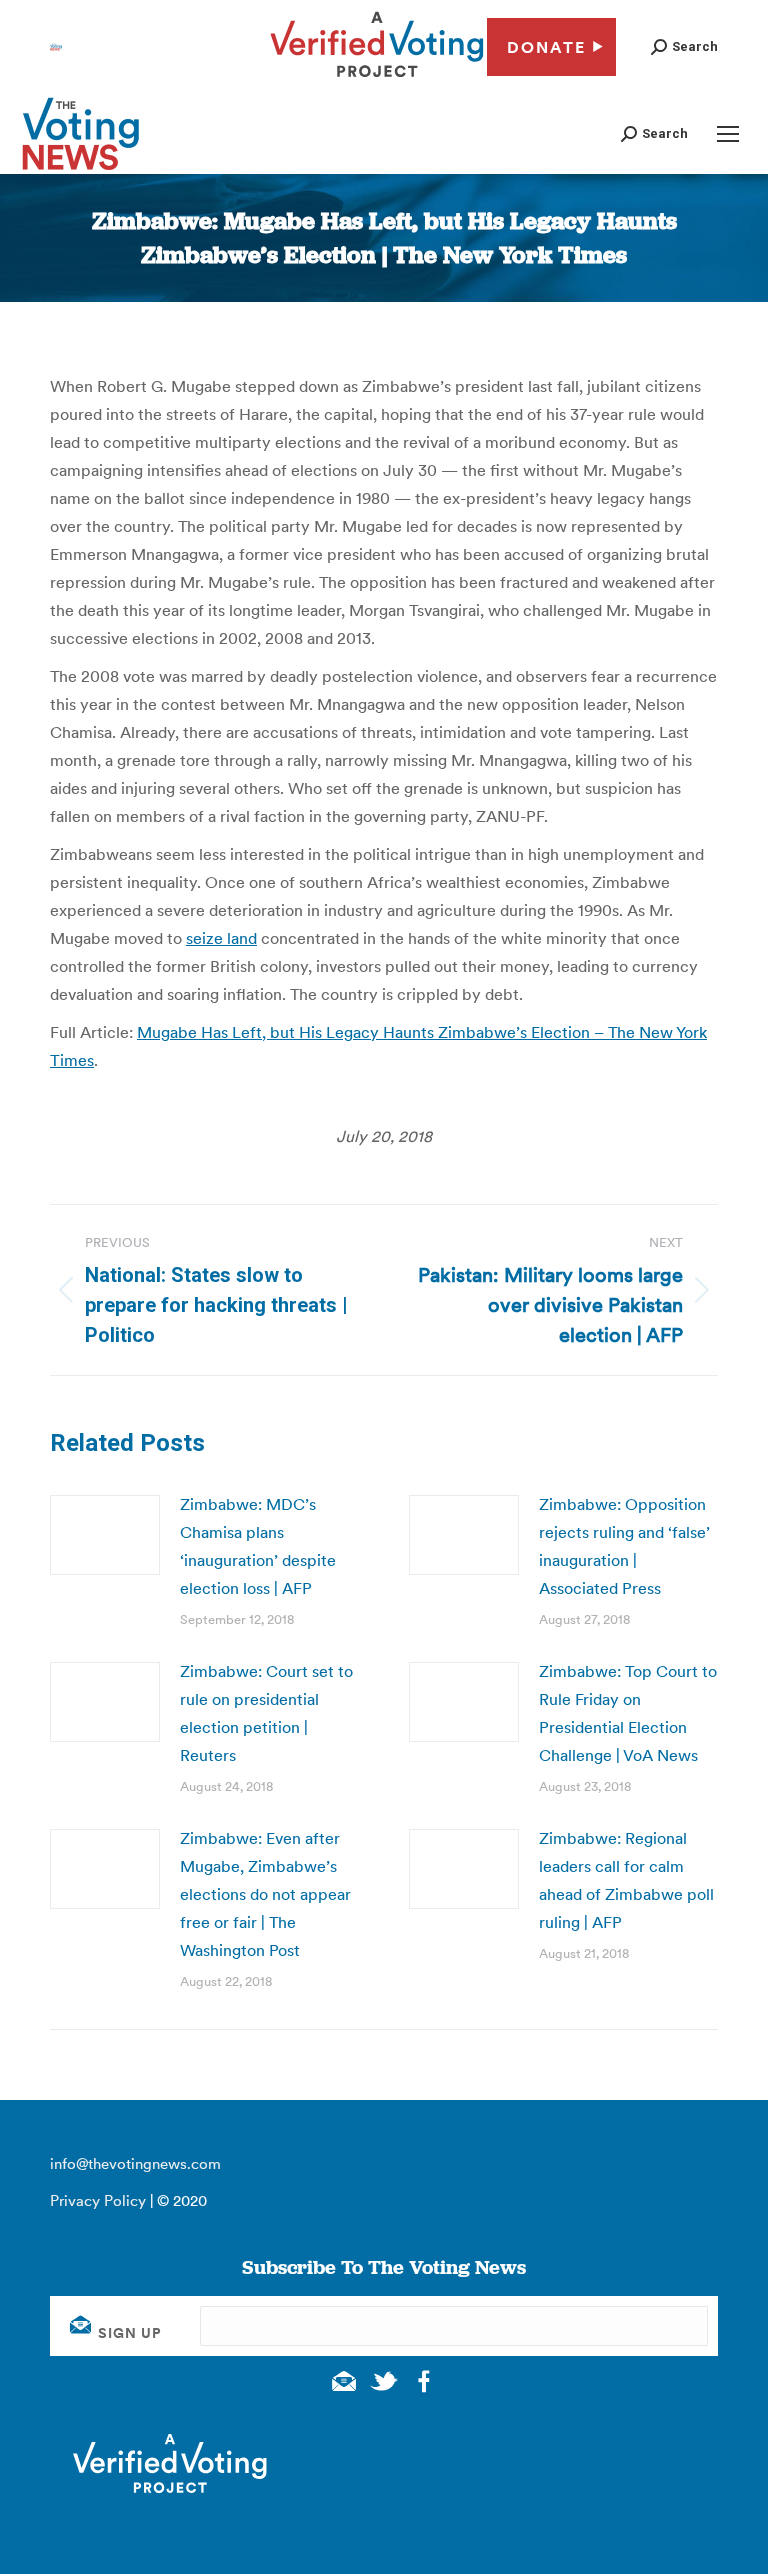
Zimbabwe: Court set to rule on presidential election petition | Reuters (266, 1713)
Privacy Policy (98, 2200)
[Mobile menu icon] (728, 134)
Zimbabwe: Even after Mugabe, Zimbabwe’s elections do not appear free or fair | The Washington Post (265, 1894)
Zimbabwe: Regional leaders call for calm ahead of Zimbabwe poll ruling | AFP (626, 1880)
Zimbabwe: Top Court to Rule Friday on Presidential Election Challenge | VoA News (628, 1713)
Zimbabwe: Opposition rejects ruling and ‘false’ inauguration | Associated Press (624, 1546)
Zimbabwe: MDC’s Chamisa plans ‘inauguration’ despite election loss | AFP (258, 1546)
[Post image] (105, 1535)
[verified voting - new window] (377, 80)
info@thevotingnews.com (135, 2163)
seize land (221, 938)
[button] (684, 46)
